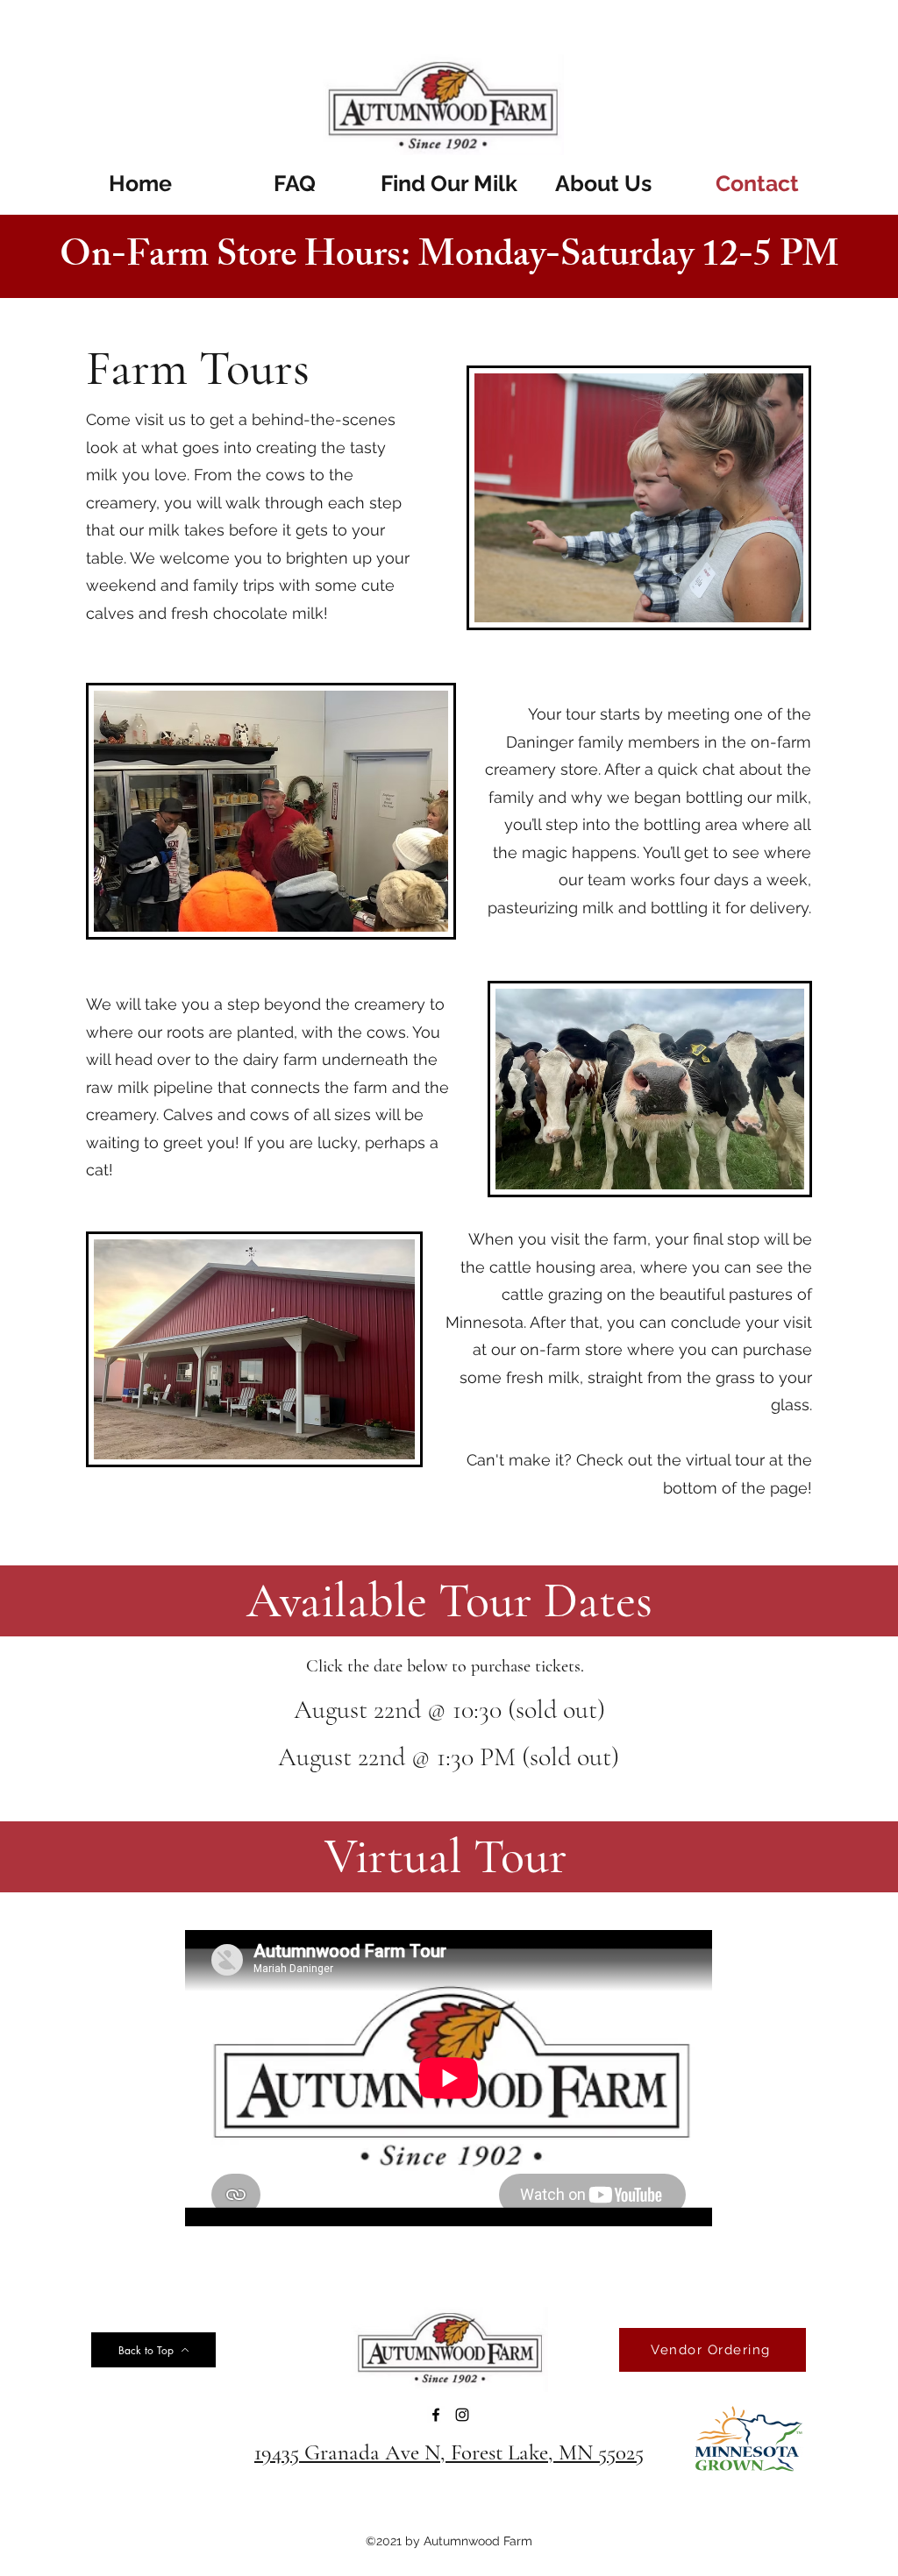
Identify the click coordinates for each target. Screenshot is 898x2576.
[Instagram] (462, 2415)
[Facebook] (436, 2415)
